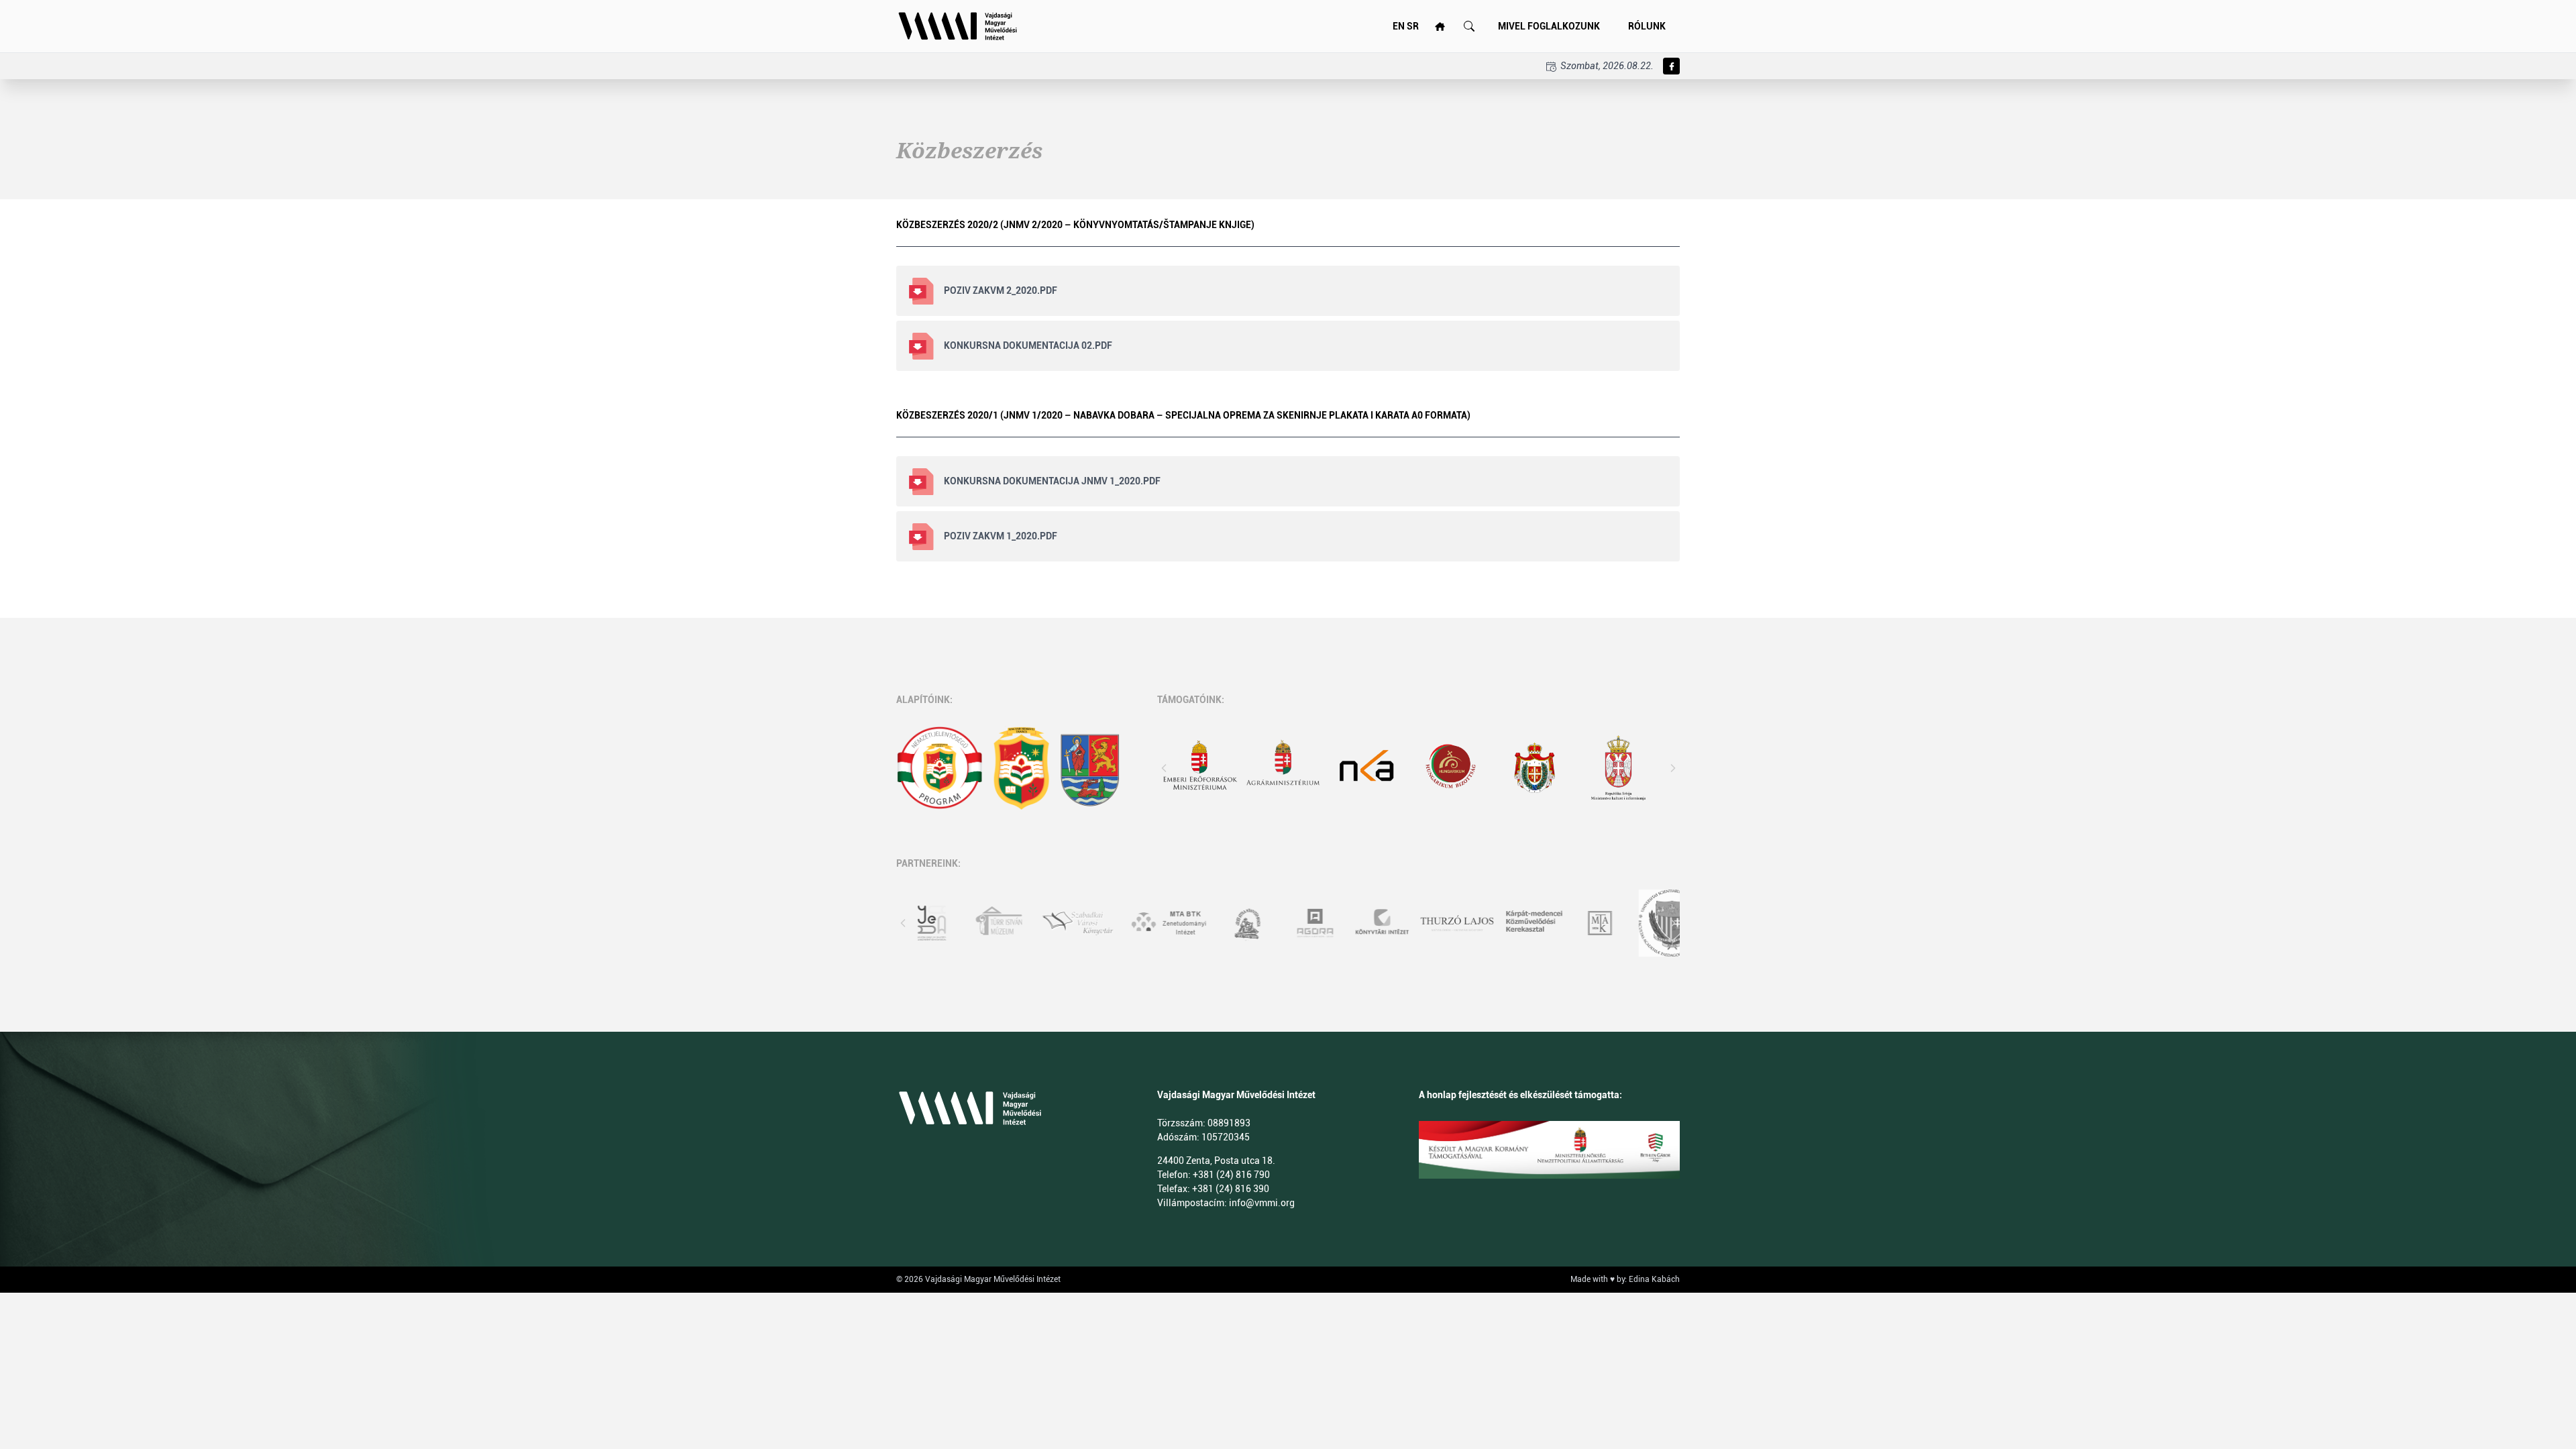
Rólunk (1647, 26)
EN (1399, 26)
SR (1413, 26)
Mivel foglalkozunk (1549, 26)
